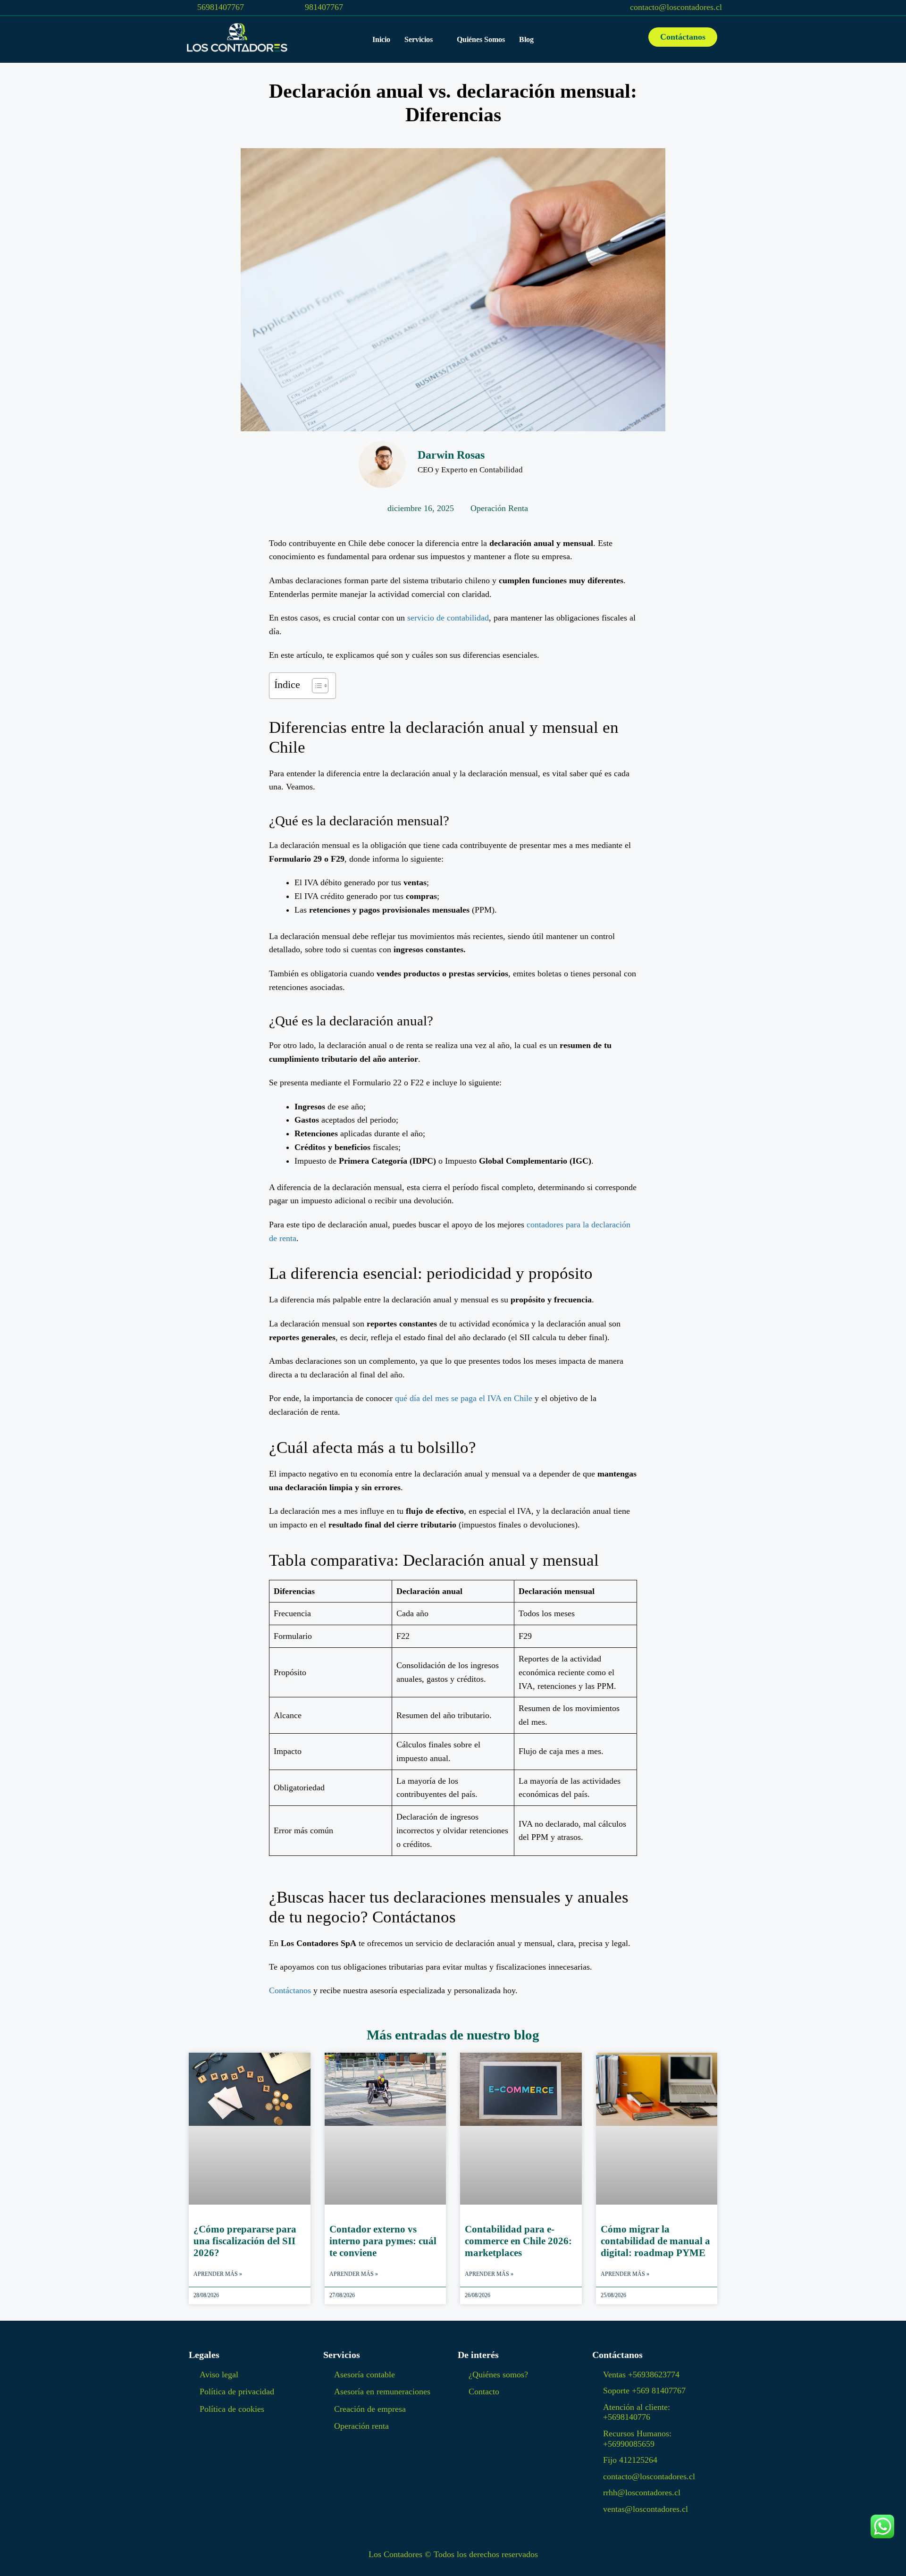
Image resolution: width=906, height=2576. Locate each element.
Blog (526, 39)
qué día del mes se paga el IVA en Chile (464, 1398)
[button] (424, 39)
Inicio (381, 39)
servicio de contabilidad (448, 618)
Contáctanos (290, 1990)
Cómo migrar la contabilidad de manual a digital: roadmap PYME (655, 2241)
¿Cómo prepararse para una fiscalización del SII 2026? (245, 2241)
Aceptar (507, 2561)
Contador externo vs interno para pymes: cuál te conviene (383, 2241)
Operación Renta (499, 508)
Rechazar (562, 2561)
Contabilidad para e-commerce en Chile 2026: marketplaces (518, 2241)
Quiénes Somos (481, 39)
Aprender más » (218, 2274)
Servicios (419, 39)
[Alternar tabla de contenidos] (315, 686)
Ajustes (616, 2561)
